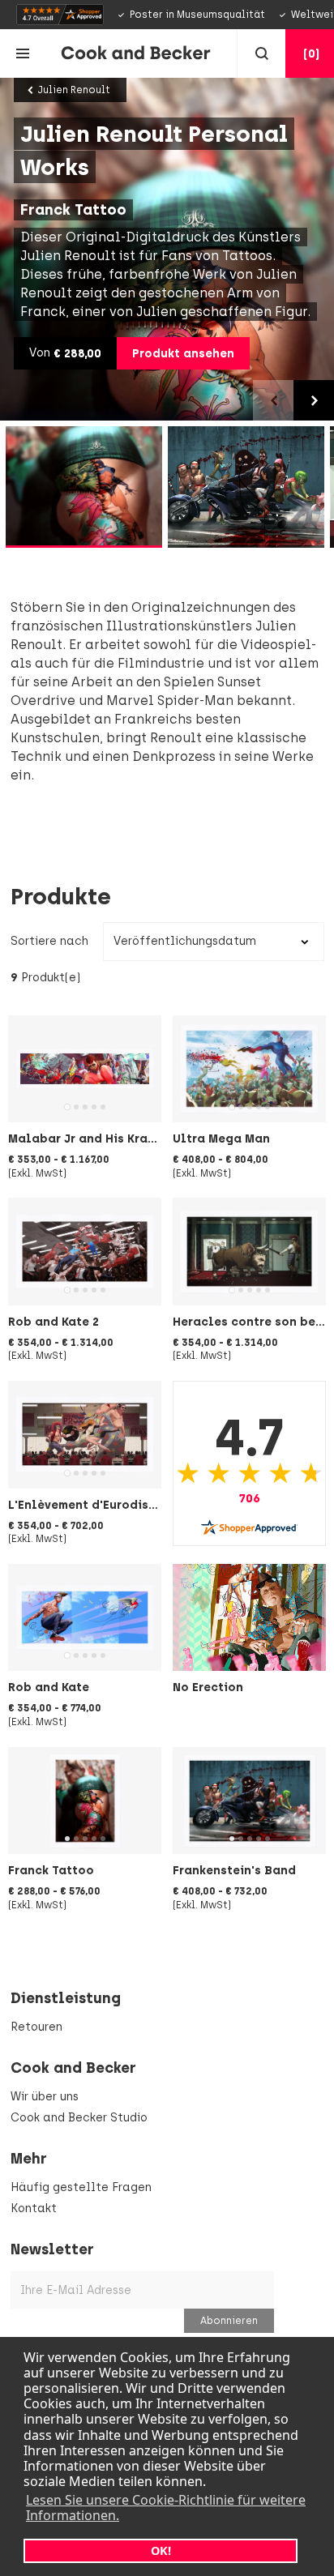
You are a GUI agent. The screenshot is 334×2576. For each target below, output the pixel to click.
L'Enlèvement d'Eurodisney (89, 1505)
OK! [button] (161, 2550)
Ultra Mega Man (221, 1138)
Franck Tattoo (51, 1870)
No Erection (208, 1687)
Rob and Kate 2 (54, 1322)
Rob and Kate (49, 1687)
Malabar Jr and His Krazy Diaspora (114, 1138)
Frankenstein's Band (234, 1870)
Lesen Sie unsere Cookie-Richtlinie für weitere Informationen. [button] (166, 2508)
